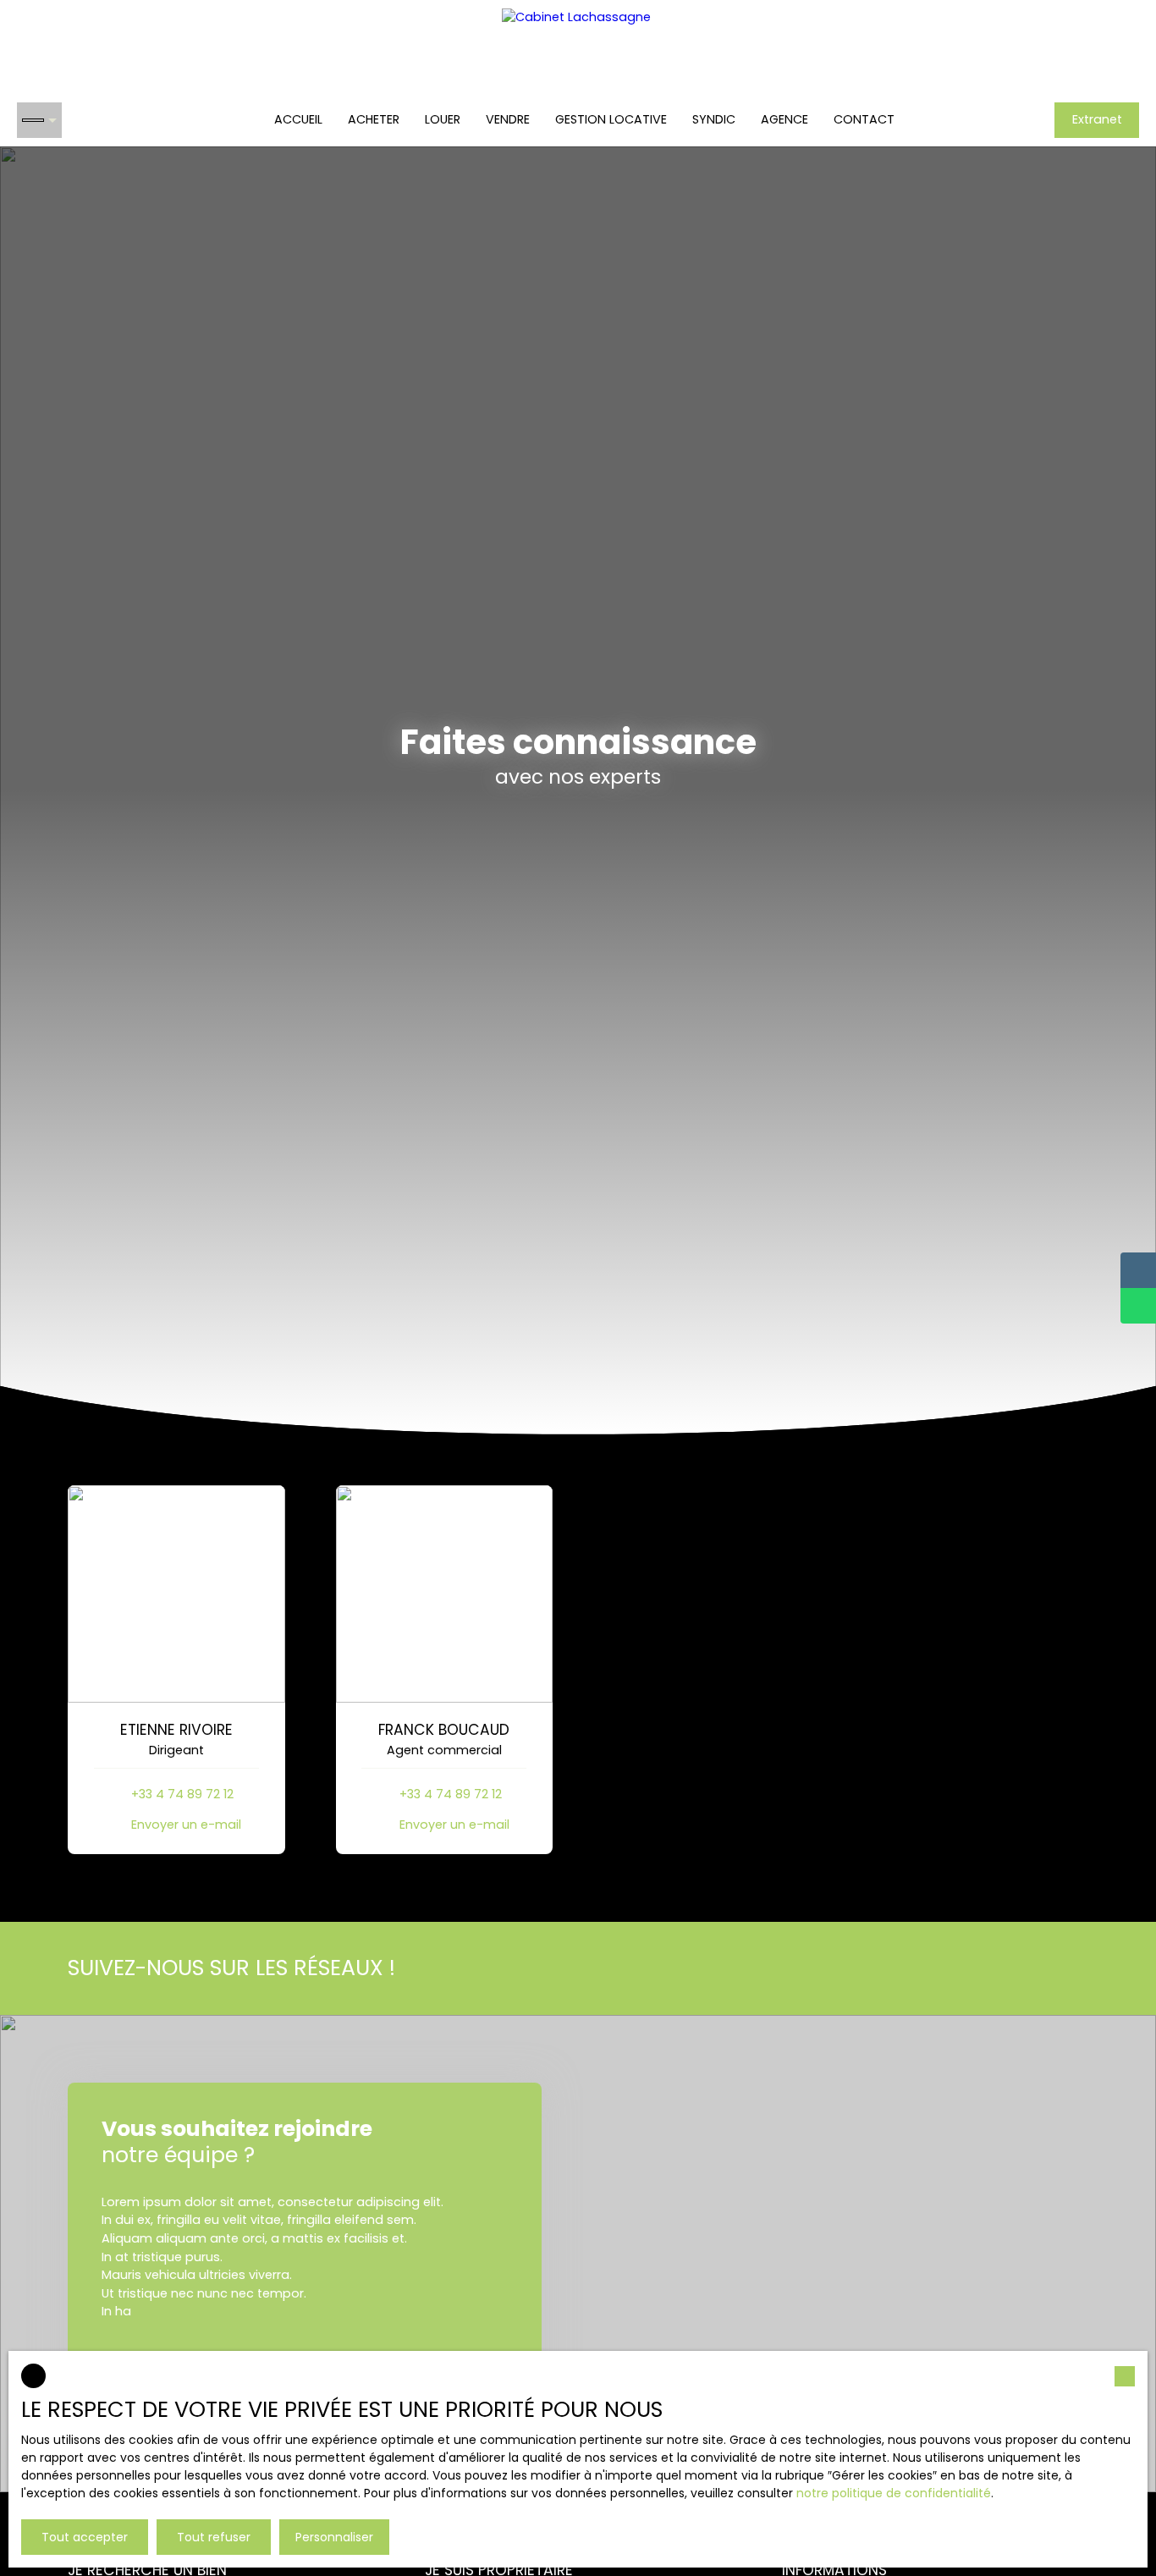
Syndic (714, 119)
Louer (443, 119)
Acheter (374, 119)
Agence (784, 119)
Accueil (298, 119)
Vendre (508, 119)
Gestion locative (611, 119)
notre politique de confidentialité (894, 2493)
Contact (864, 119)
